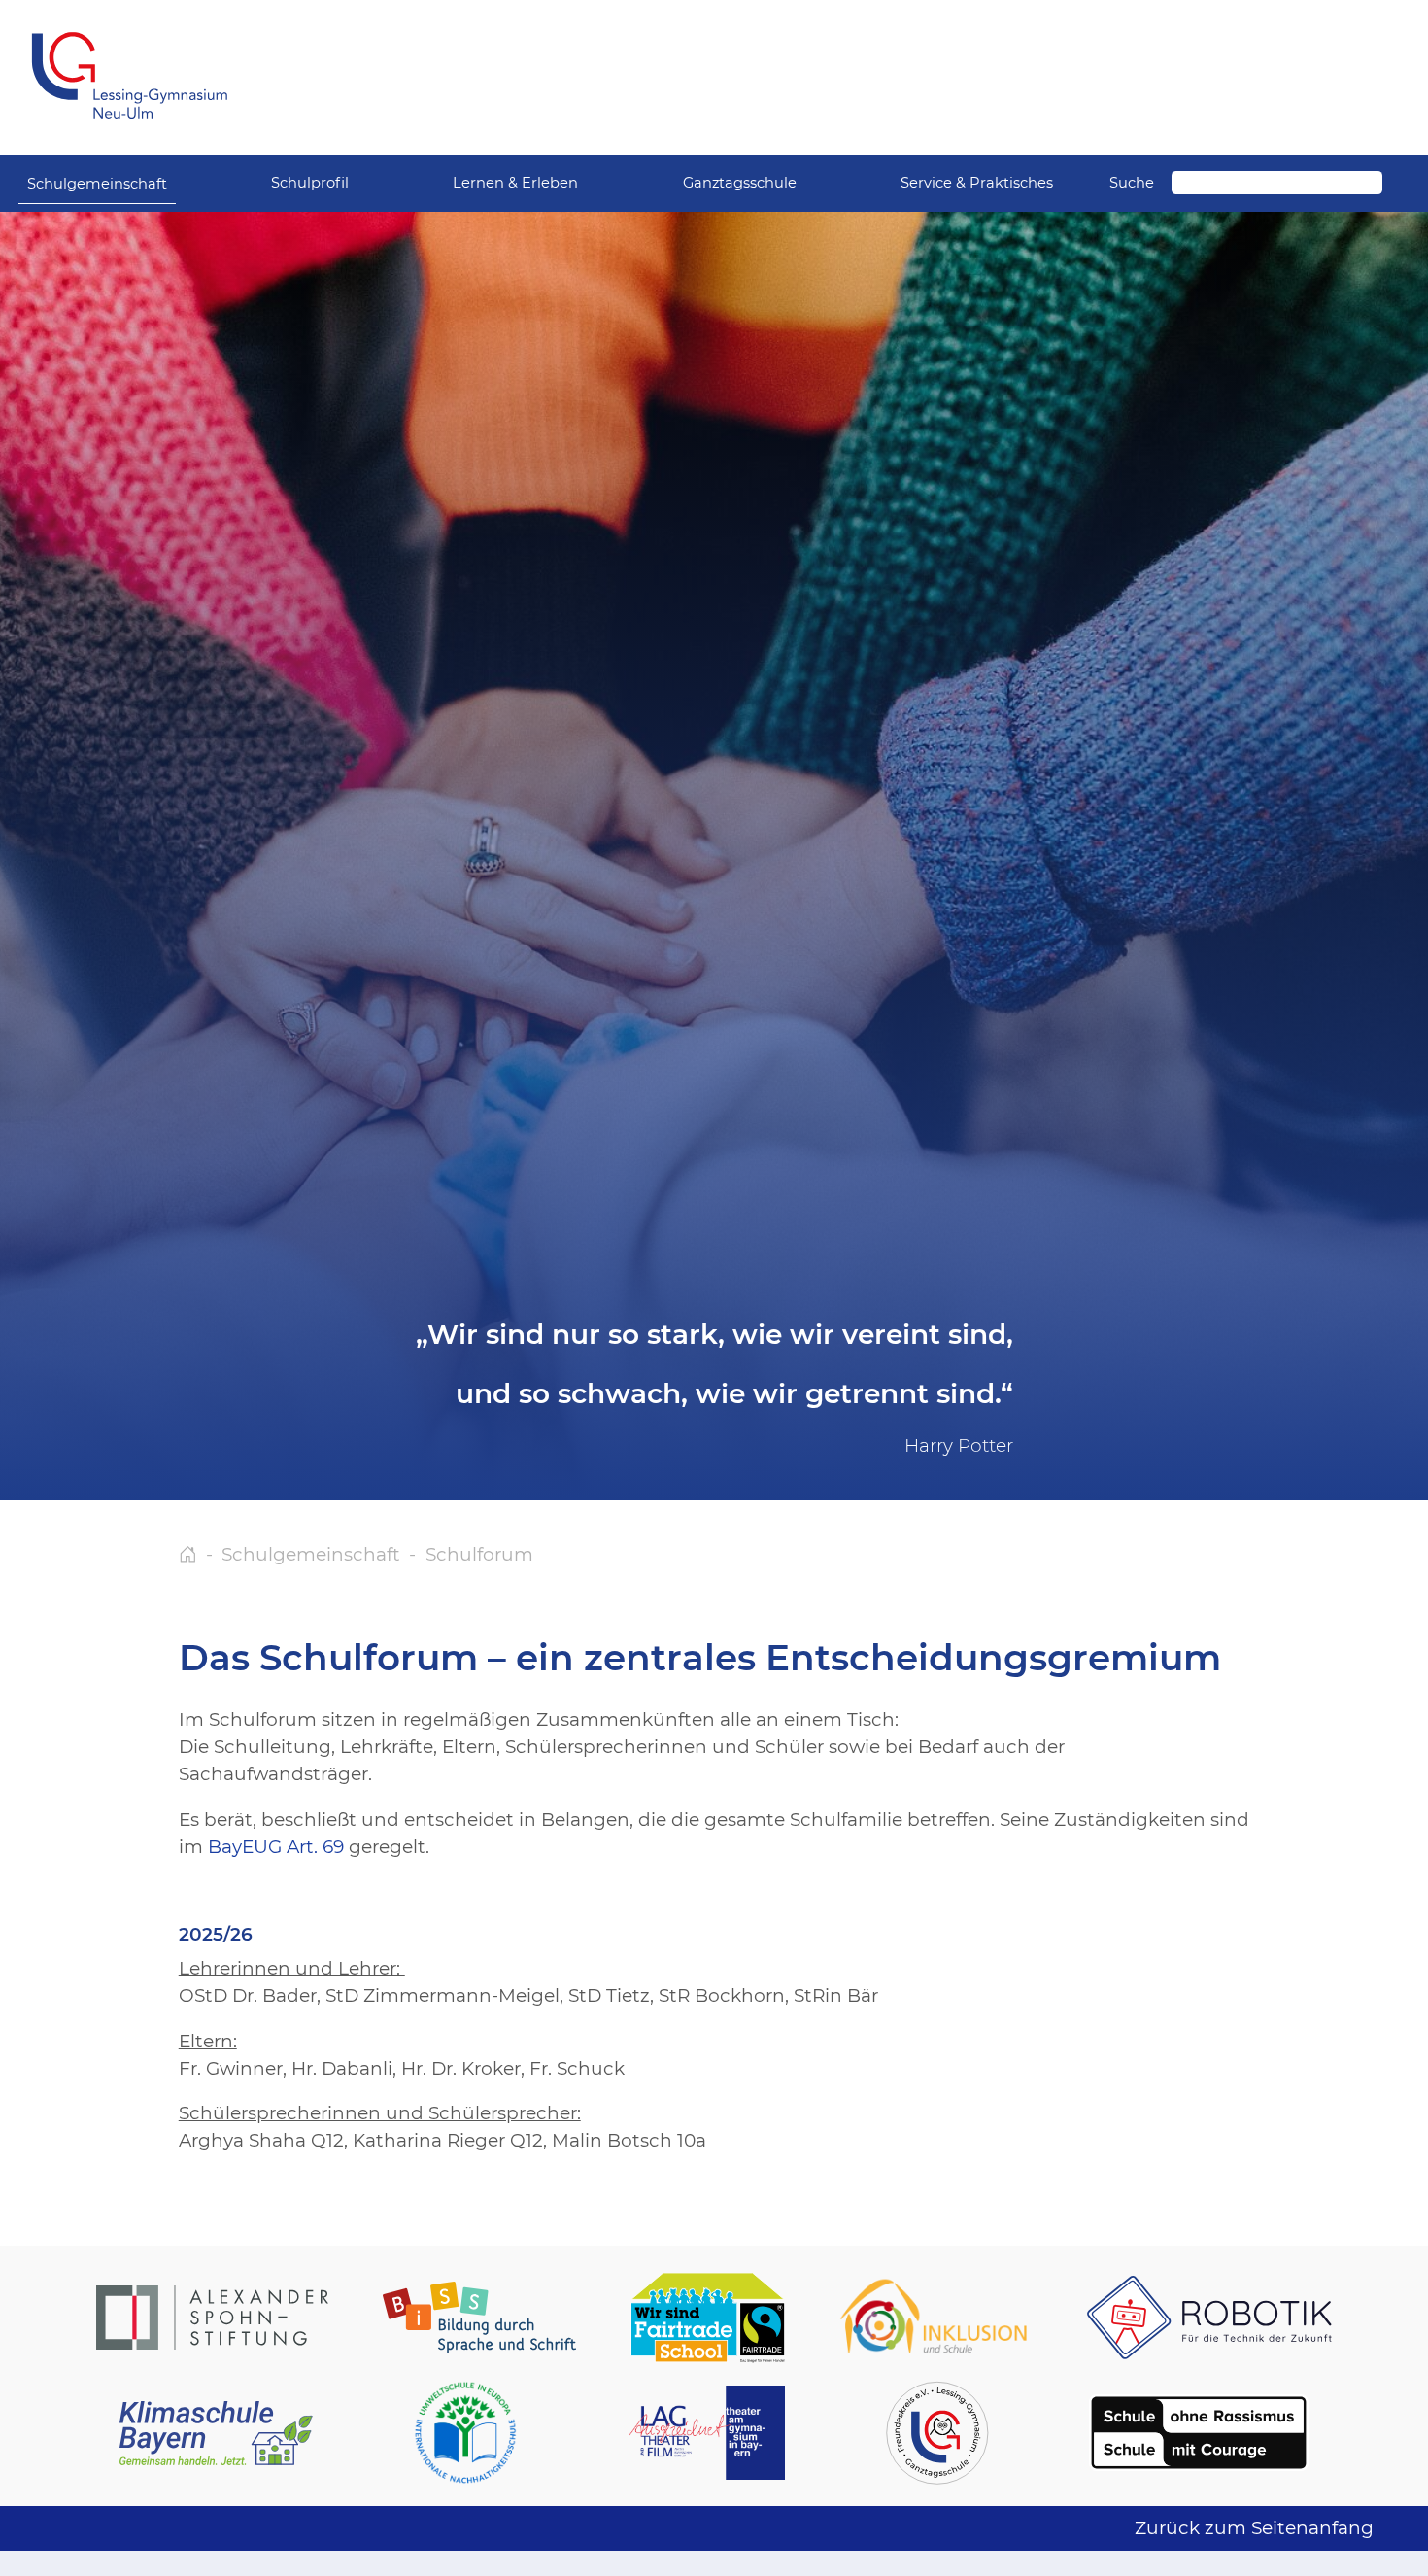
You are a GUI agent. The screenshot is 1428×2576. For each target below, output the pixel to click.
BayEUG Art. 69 (276, 1847)
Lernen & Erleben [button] (515, 183)
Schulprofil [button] (310, 183)
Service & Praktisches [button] (977, 183)
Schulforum (479, 1554)
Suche (1132, 183)
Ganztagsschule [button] (740, 183)
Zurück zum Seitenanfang (1254, 2528)
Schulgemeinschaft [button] (97, 184)
